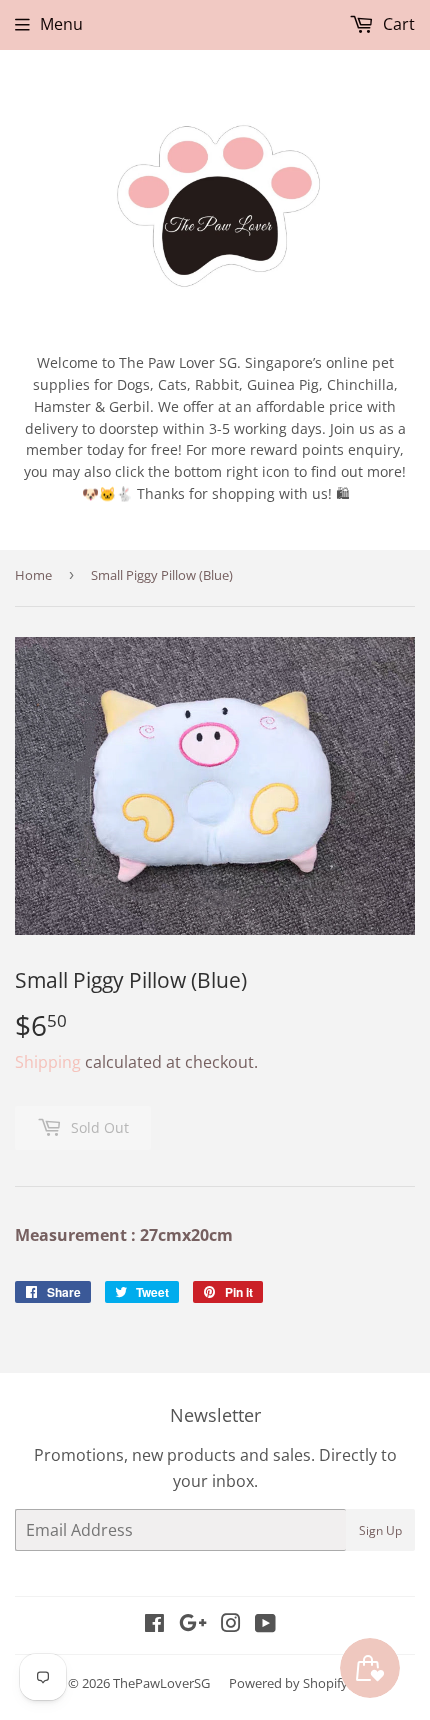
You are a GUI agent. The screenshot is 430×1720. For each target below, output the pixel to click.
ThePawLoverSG (161, 1683)
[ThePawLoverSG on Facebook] (154, 1625)
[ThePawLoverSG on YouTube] (265, 1625)
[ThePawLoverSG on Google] (193, 1625)
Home (33, 575)
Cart (397, 24)
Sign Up (380, 1530)
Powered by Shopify (288, 1683)
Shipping (48, 1062)
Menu (61, 24)
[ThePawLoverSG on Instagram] (231, 1625)
